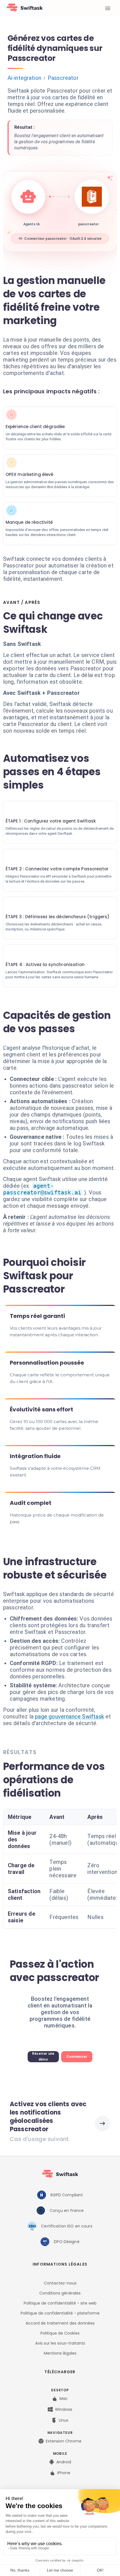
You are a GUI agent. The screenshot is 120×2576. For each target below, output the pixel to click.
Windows (64, 2409)
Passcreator (63, 78)
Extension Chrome (64, 2441)
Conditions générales (60, 2293)
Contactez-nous (60, 2283)
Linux (64, 2420)
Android (64, 2462)
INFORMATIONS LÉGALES (60, 2264)
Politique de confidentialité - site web (60, 2303)
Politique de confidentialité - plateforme (60, 2313)
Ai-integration (24, 78)
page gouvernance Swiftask (69, 1716)
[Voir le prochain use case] (102, 2123)
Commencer (77, 2057)
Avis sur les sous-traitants (60, 2343)
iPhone (64, 2473)
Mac (64, 2399)
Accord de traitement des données (60, 2323)
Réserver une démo (43, 2057)
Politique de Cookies (60, 2333)
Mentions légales (60, 2353)
